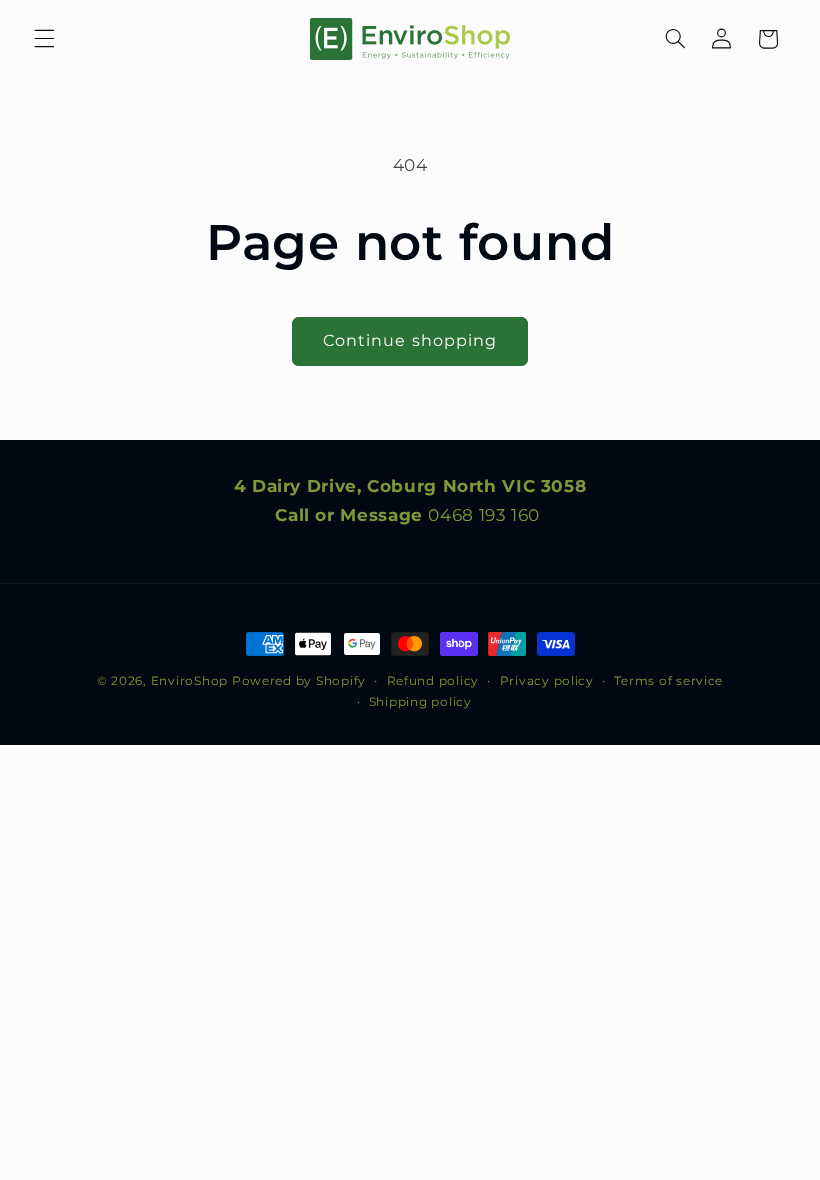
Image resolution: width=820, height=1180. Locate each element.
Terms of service (668, 681)
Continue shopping (410, 340)
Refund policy (433, 681)
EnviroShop (189, 681)
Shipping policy (420, 702)
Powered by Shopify (299, 681)
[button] (44, 39)
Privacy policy (547, 681)
